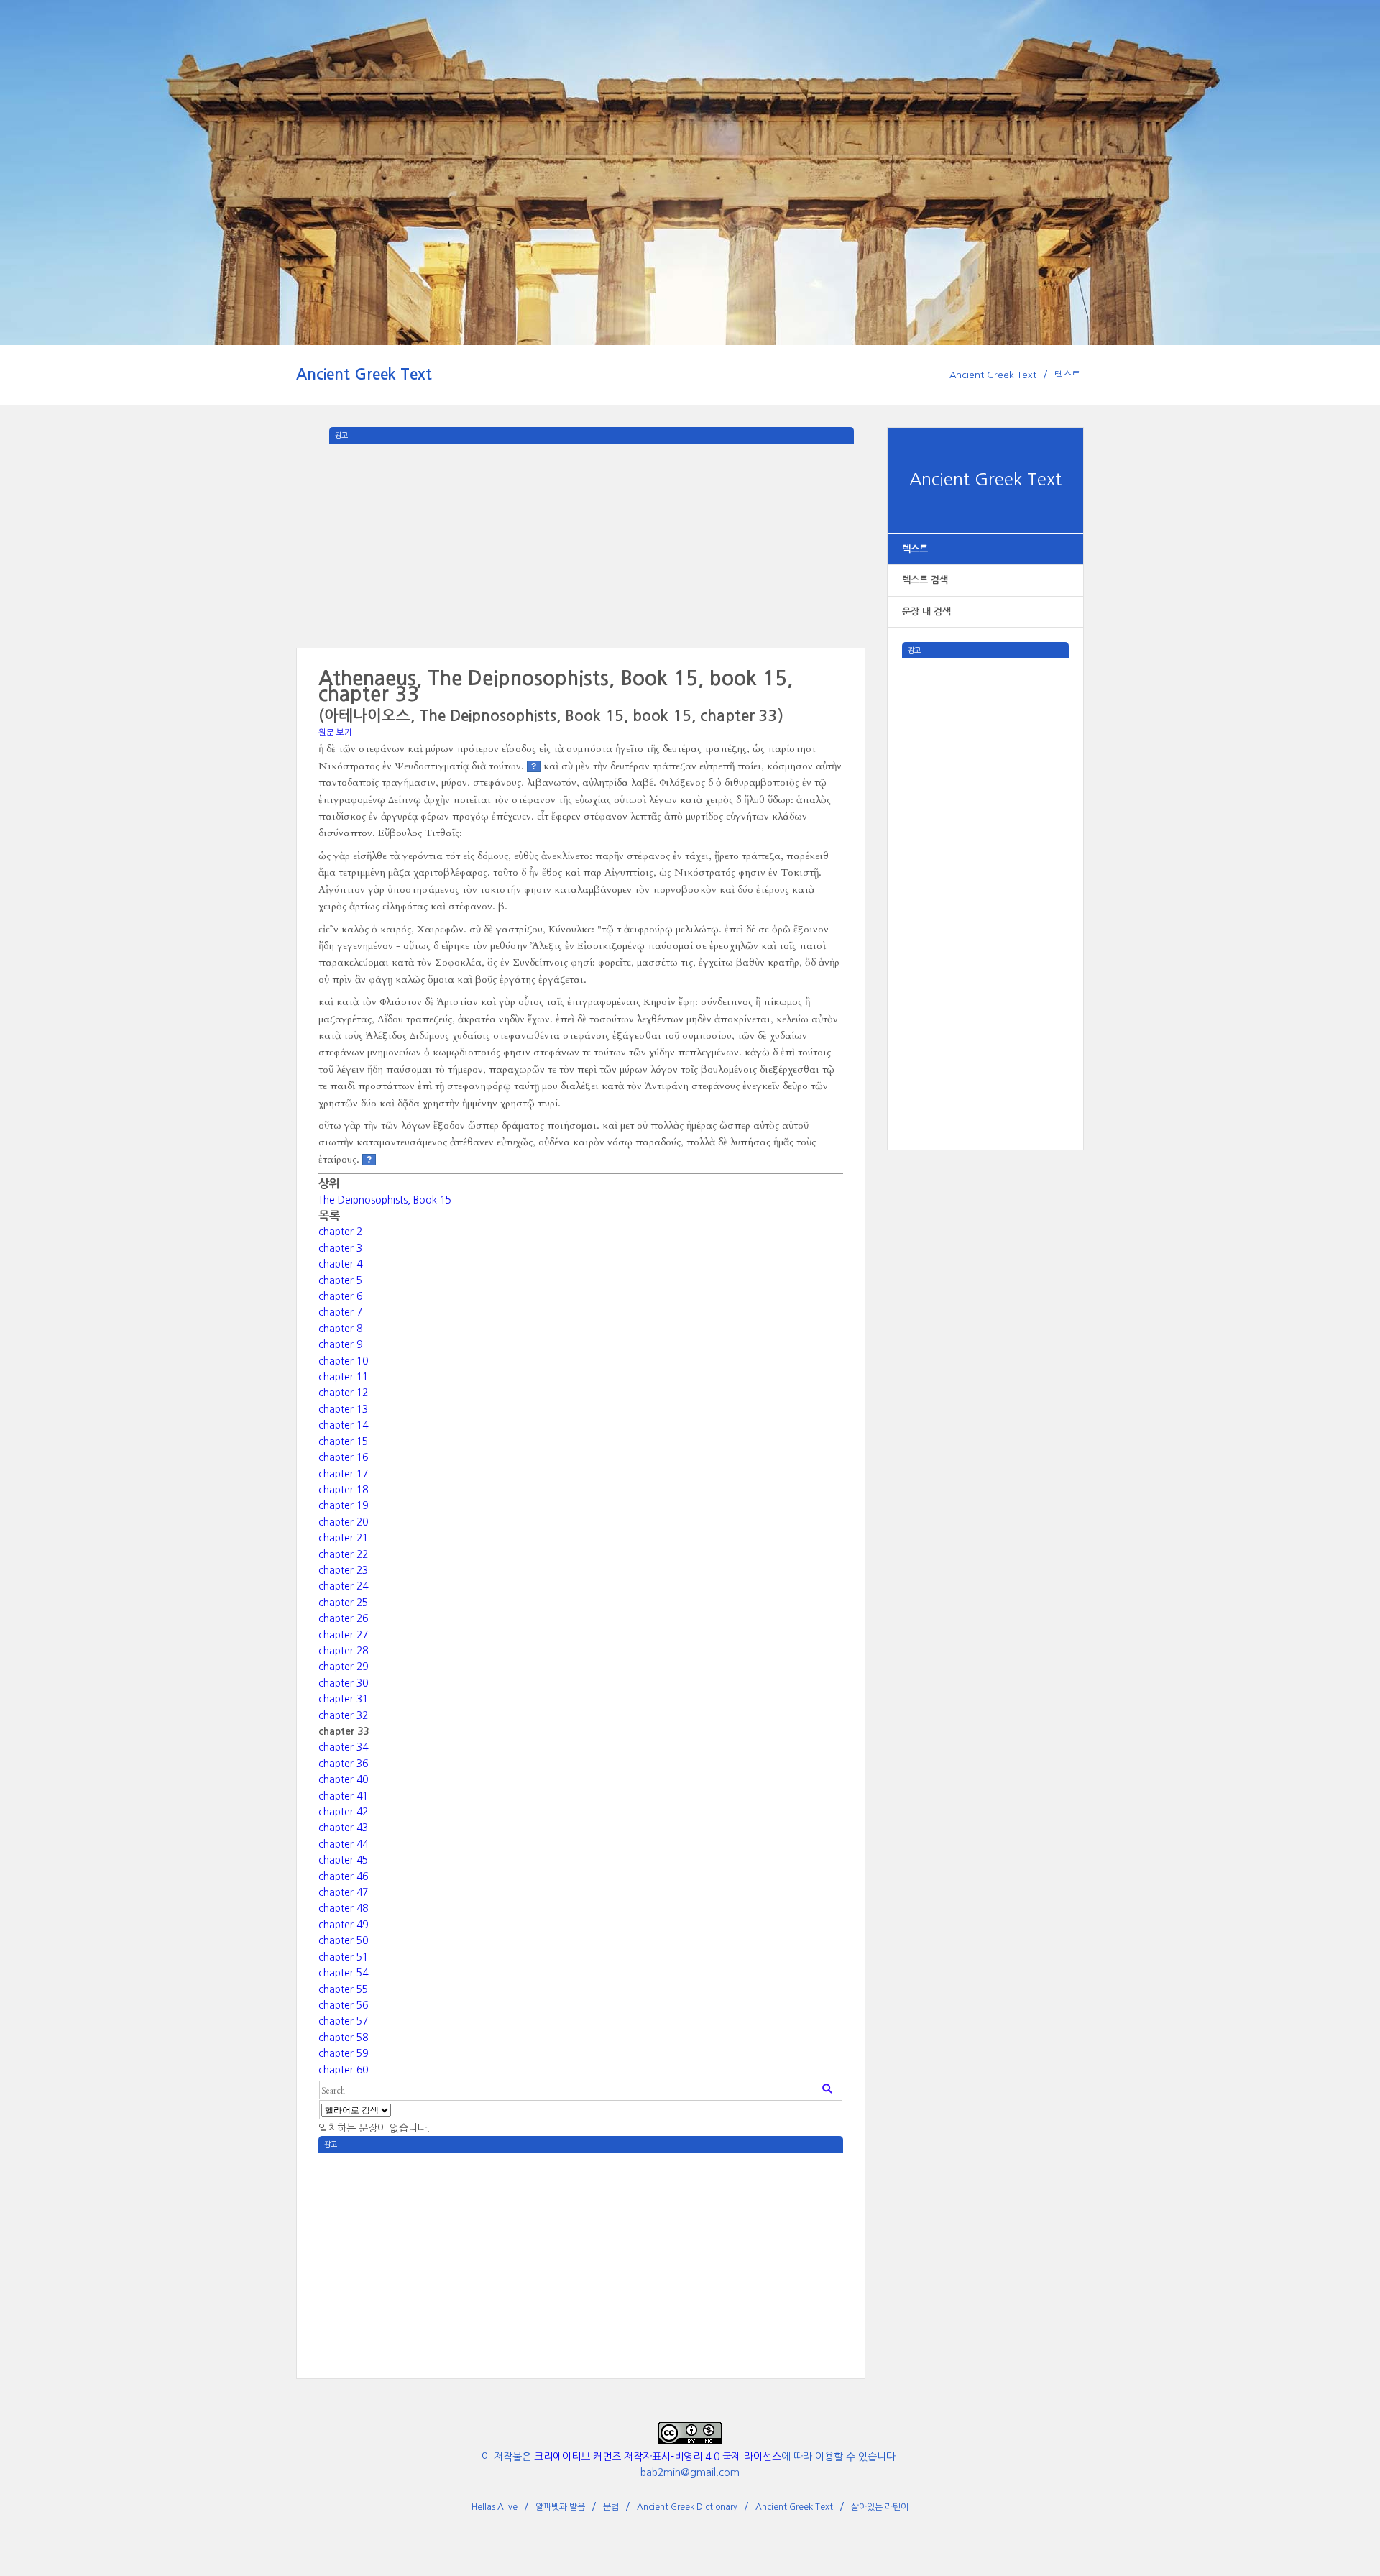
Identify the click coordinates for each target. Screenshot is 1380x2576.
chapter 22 (343, 1554)
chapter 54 (343, 1973)
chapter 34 (343, 1747)
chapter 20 (343, 1522)
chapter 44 (343, 1844)
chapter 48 (343, 1908)
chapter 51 (343, 1957)
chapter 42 (343, 1812)
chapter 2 (340, 1232)
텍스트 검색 (925, 580)
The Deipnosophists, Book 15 (385, 1200)
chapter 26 (343, 1618)
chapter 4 (340, 1264)
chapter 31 (343, 1699)
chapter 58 (343, 2038)
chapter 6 (340, 1296)
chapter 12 (343, 1393)
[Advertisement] (985, 874)
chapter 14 (343, 1425)
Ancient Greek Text (364, 374)
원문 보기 (335, 733)
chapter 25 (343, 1603)
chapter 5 (340, 1280)
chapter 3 (340, 1248)
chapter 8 (340, 1329)
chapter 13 (343, 1409)
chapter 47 (343, 1892)
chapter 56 (343, 2005)
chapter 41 (343, 1796)
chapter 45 (343, 1860)
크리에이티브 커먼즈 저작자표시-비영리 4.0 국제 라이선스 (658, 2457)
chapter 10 (343, 1361)
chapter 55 (343, 1989)
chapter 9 (340, 1344)
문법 (611, 2507)
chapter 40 (343, 1779)
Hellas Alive (494, 2507)
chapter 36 (343, 1764)
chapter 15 (343, 1441)
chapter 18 (343, 1490)
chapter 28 (343, 1651)
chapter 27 (343, 1635)
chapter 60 (343, 2070)
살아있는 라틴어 (880, 2507)
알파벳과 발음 (560, 2507)
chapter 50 (343, 1940)
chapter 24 (343, 1586)
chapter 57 (343, 2021)
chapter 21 (343, 1538)
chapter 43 (343, 1828)
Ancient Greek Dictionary (687, 2507)
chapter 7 (340, 1312)
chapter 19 (343, 1505)
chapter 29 (343, 1667)
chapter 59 (343, 2053)
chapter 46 (343, 1876)
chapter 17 (343, 1474)
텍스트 (1067, 375)
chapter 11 (343, 1377)
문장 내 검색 (926, 611)
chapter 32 (343, 1715)
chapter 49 (343, 1925)
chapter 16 (343, 1457)
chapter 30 (343, 1683)
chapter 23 (343, 1570)
